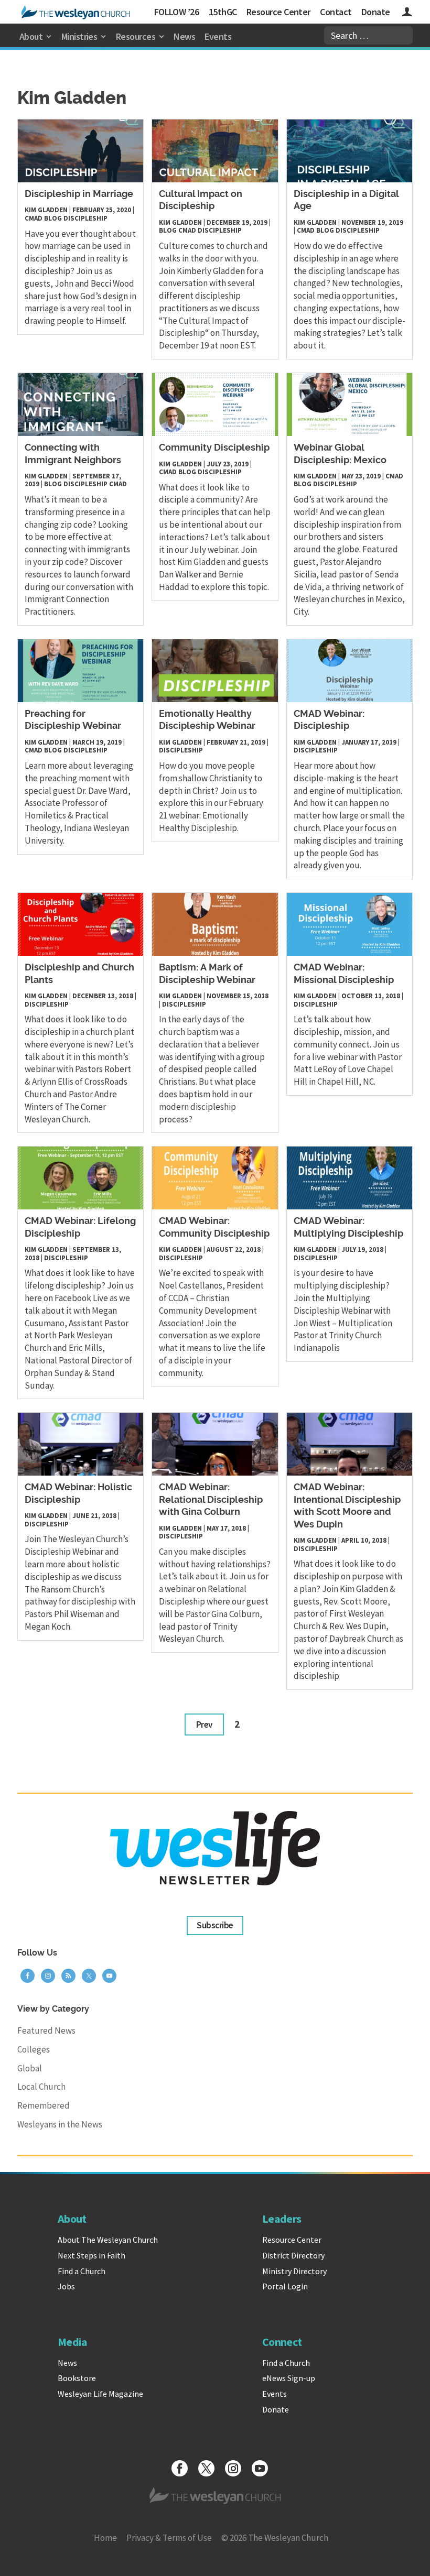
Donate (376, 12)
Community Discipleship (214, 448)
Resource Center (278, 12)
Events (218, 36)
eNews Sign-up (289, 2378)
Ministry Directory (294, 2271)
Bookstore (77, 2378)
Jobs (66, 2286)
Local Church (41, 2087)
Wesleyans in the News (60, 2124)
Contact (336, 12)
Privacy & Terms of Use (169, 2538)
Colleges (34, 2049)
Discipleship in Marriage (79, 194)
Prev (204, 1724)
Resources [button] (136, 36)
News (184, 36)
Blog (53, 218)
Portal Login (285, 2286)
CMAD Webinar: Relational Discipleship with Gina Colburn (211, 1500)
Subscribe (215, 1925)
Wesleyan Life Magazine (100, 2394)
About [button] (31, 36)
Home (105, 2538)
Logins (407, 13)
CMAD (34, 218)
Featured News (46, 2031)
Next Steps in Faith (92, 2255)
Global (30, 2068)
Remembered (44, 2105)
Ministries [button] (79, 36)
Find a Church (82, 2271)
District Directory (293, 2255)
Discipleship (85, 218)
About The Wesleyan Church (108, 2240)
